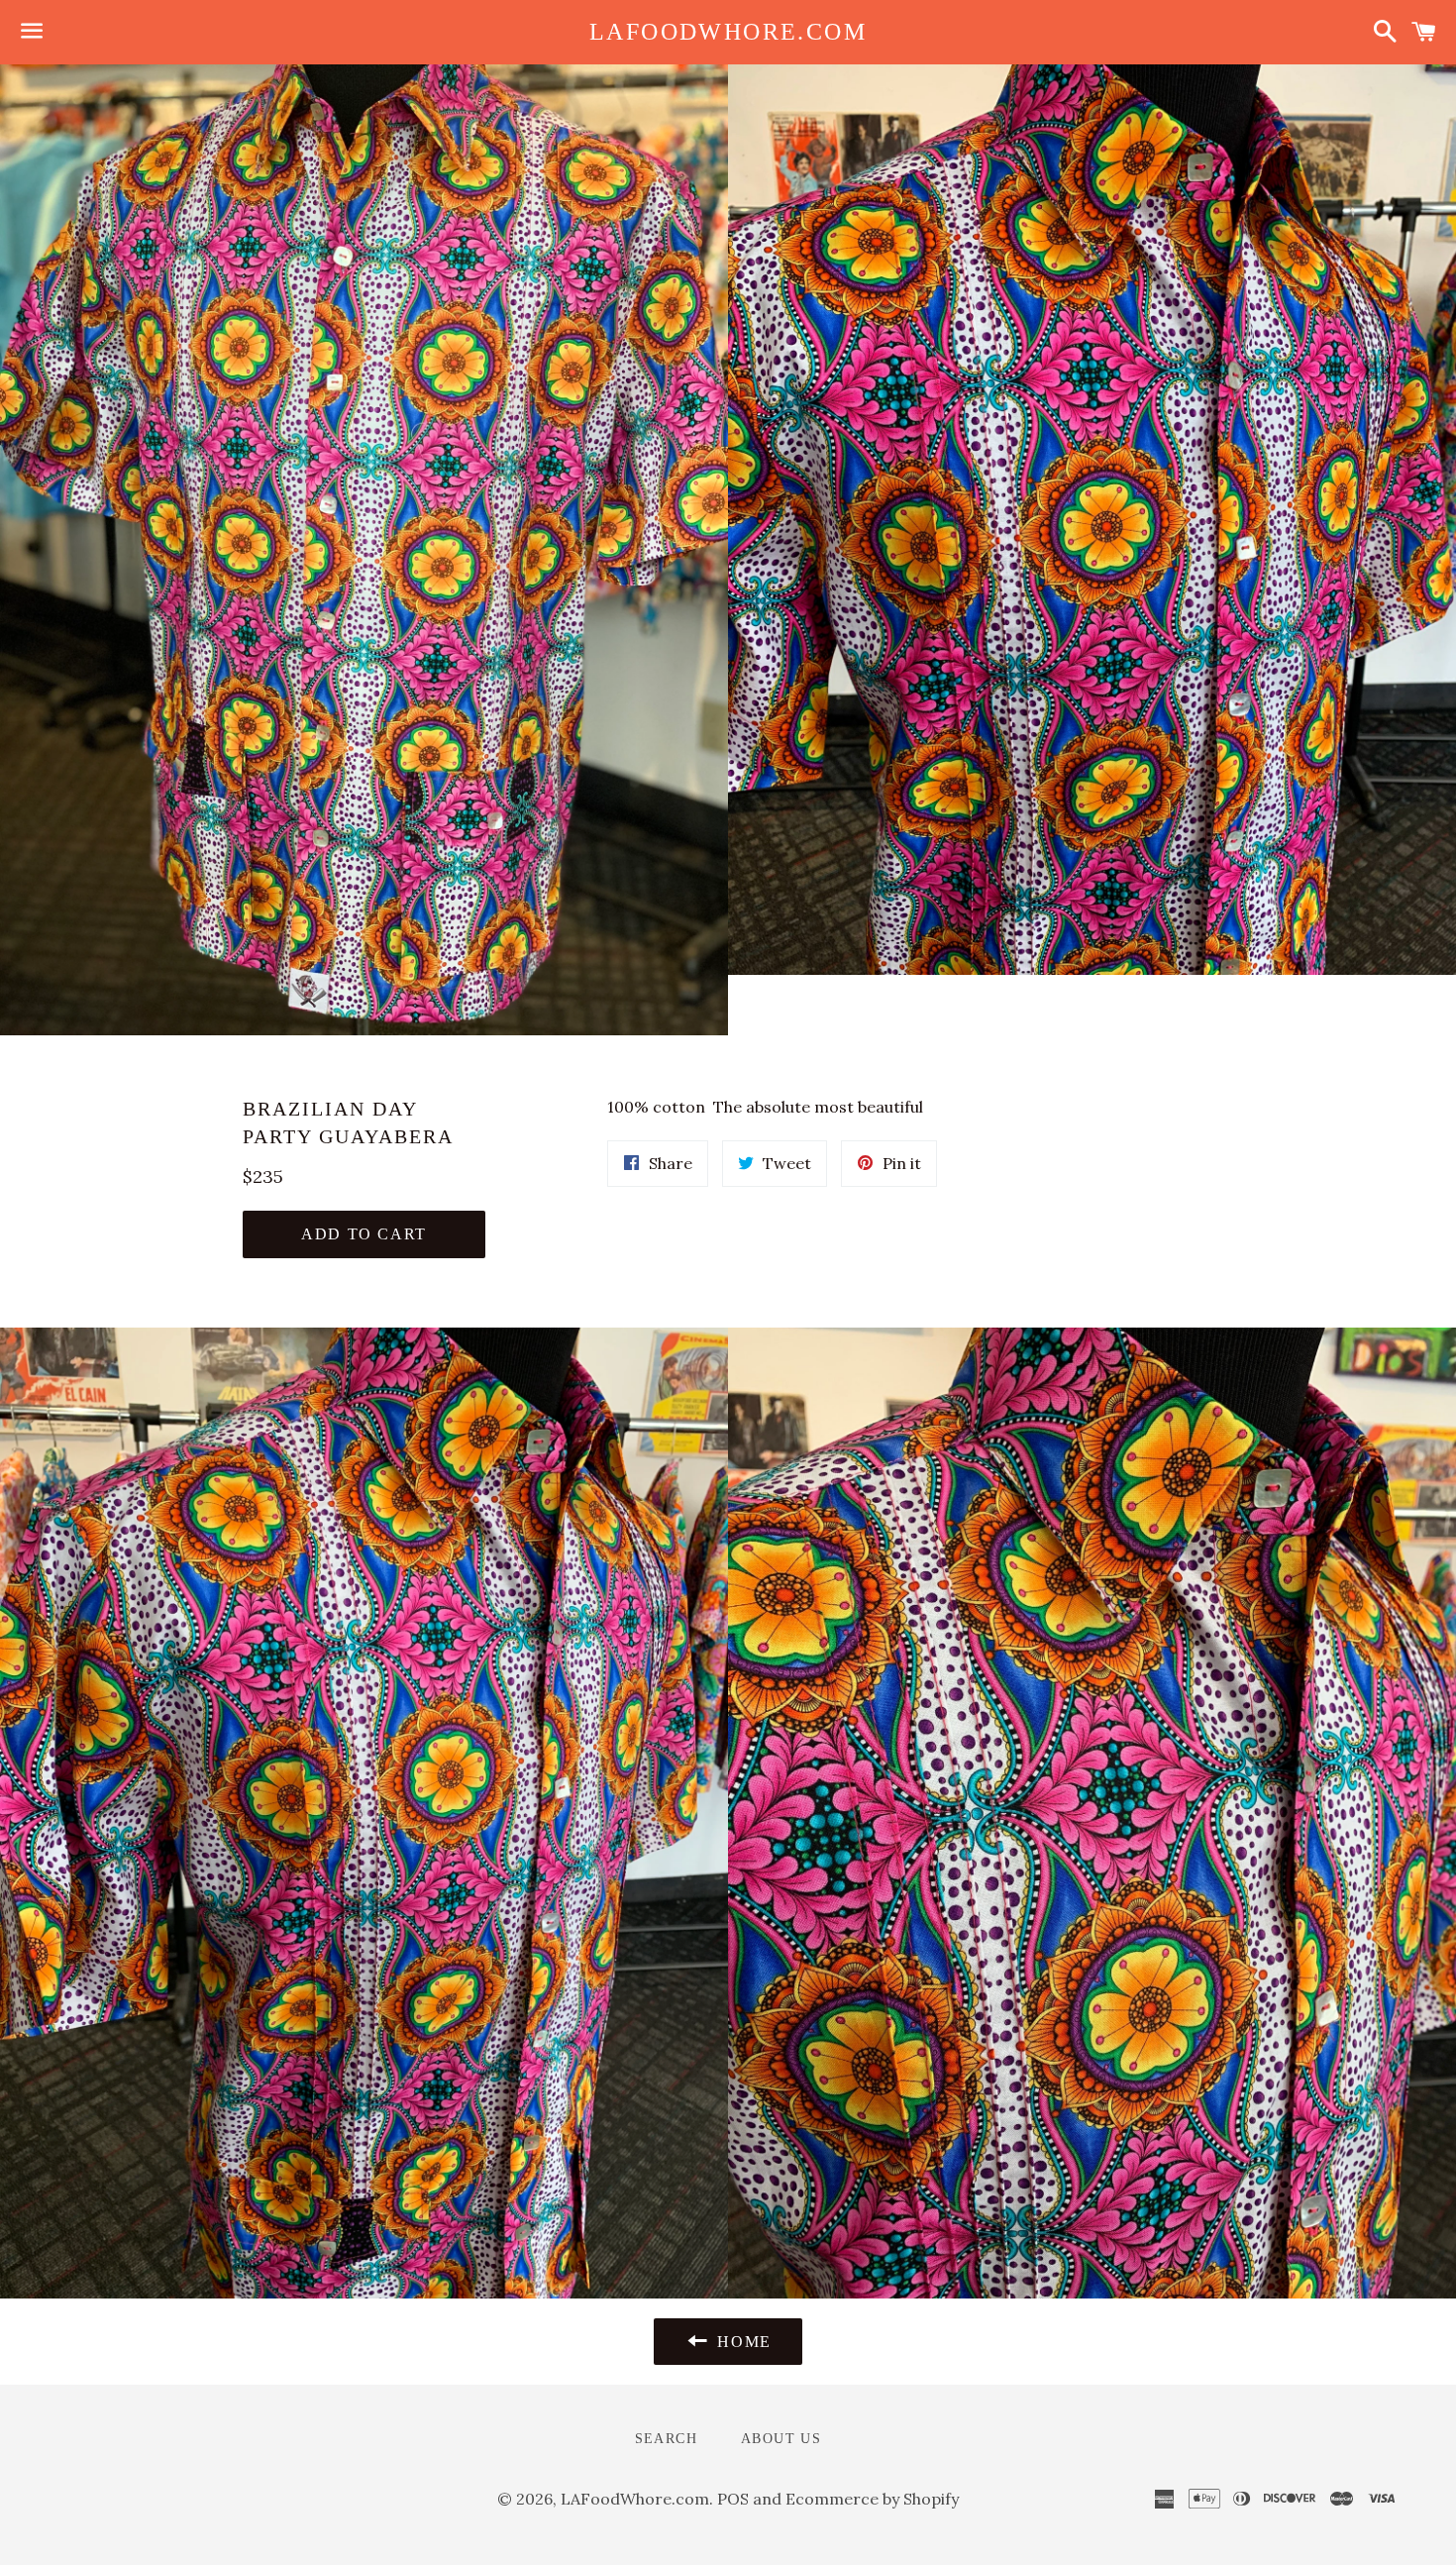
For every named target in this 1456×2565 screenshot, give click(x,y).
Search (666, 2439)
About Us (781, 2439)
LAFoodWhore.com (728, 32)
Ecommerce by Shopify (872, 2499)
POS (733, 2499)
